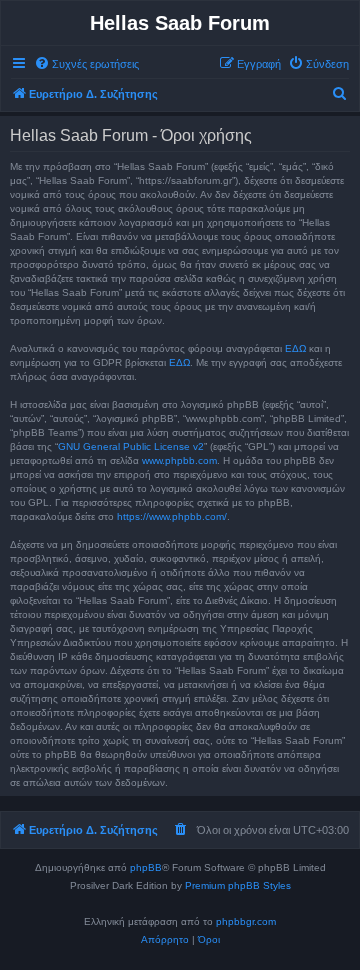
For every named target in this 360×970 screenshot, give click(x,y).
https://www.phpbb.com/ (172, 516)
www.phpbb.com (179, 460)
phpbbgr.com (246, 921)
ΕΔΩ (295, 348)
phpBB (146, 867)
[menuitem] (86, 64)
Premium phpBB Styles (238, 885)
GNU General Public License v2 (131, 446)
